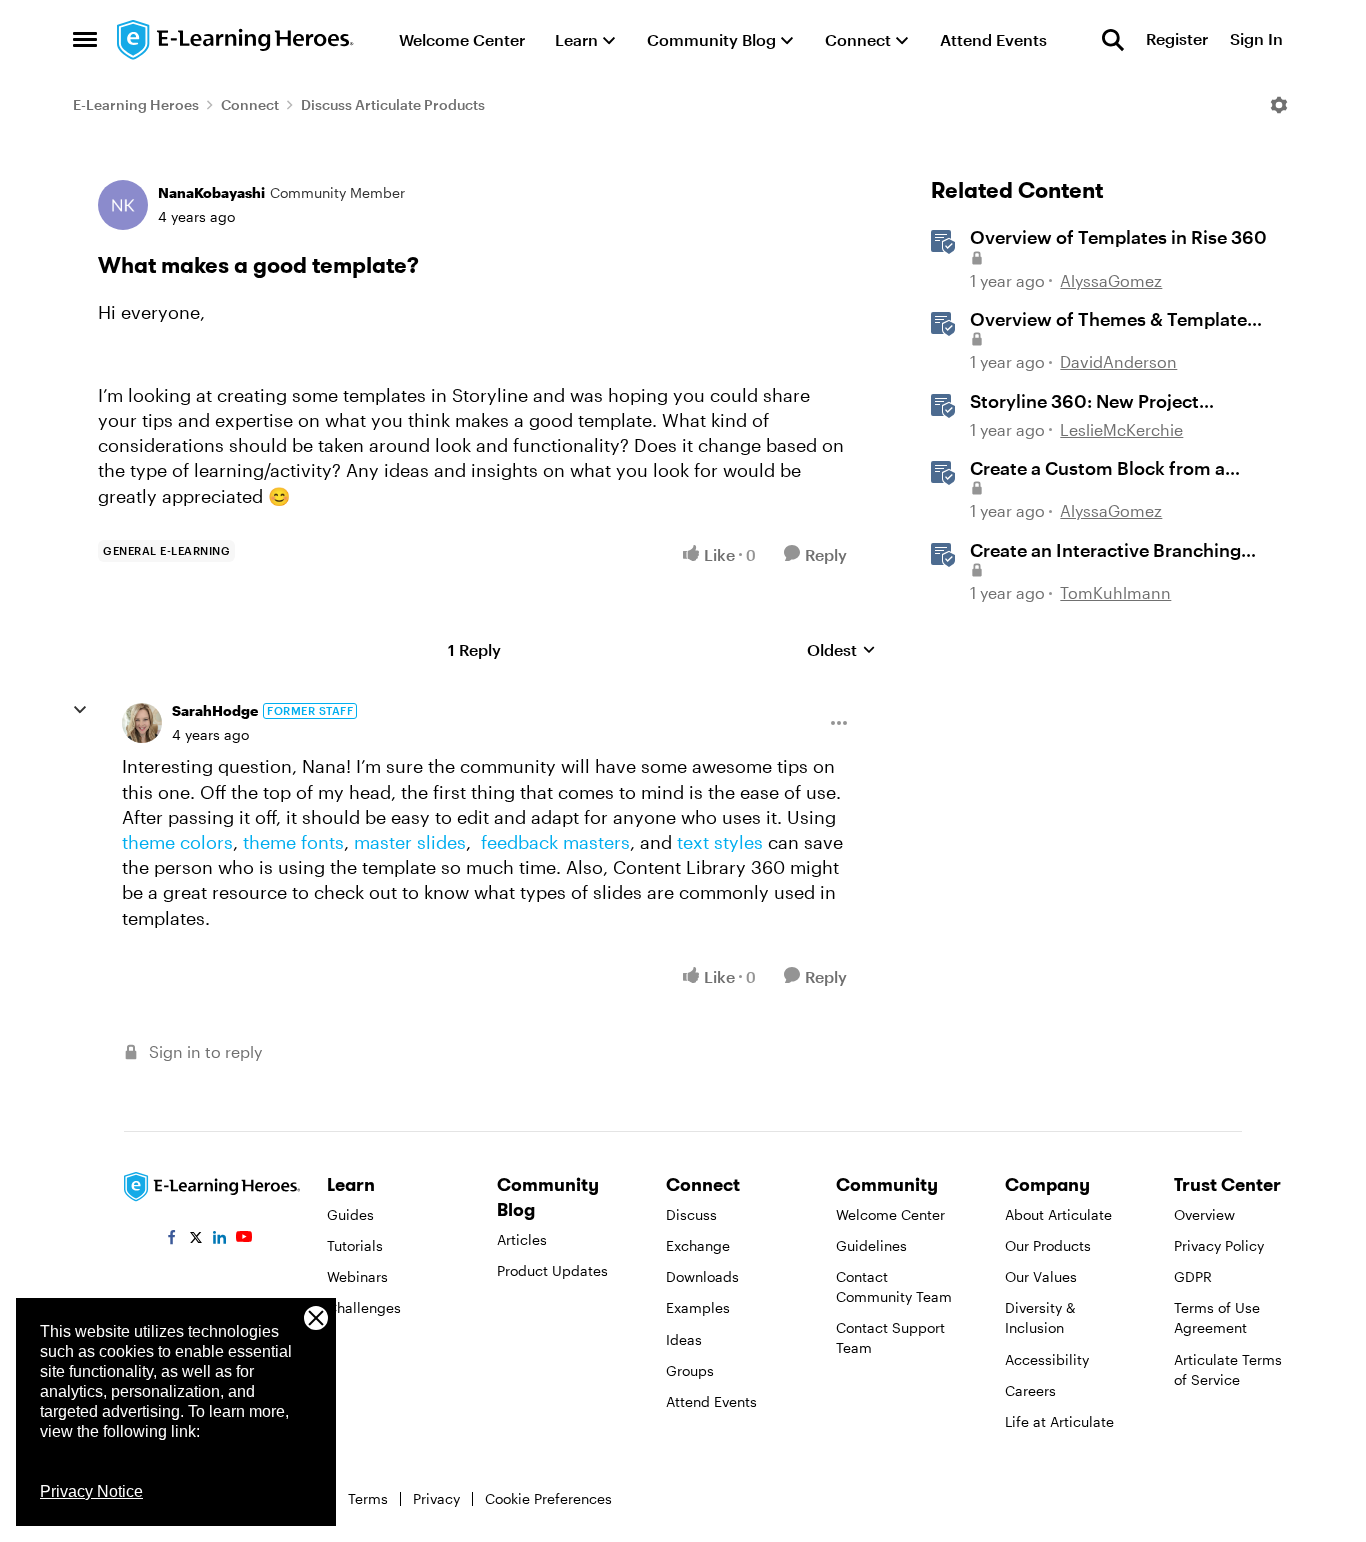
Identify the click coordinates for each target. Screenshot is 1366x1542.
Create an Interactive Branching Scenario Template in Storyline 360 (1105, 551)
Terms (368, 1498)
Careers (1030, 1390)
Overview (1204, 1214)
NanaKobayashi (211, 192)
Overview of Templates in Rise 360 (1118, 237)
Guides (350, 1214)
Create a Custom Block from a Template (1097, 469)
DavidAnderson (1118, 361)
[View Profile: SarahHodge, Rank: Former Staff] (142, 723)
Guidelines (871, 1245)
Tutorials (355, 1245)
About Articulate (1058, 1214)
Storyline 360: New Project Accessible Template (1084, 402)
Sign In (1256, 39)
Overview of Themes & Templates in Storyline (1113, 320)
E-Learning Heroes (136, 104)
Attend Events (711, 1401)
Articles (522, 1239)
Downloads (702, 1276)
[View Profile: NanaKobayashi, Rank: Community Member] (123, 205)
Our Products (1048, 1245)
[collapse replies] (80, 710)
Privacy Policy (1219, 1245)
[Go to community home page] (236, 40)
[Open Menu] (1279, 105)
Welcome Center (890, 1214)
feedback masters (555, 842)
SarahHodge (215, 710)
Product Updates (552, 1270)
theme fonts (293, 842)
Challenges (364, 1307)
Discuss (691, 1214)
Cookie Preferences (548, 1498)
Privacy (436, 1498)
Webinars (357, 1276)
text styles (720, 842)
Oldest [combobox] (841, 650)
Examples (698, 1307)
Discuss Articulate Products (393, 104)
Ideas (684, 1339)
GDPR (1193, 1276)
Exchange (698, 1245)
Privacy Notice (91, 1491)
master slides (410, 842)
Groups (690, 1370)
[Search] (1113, 40)
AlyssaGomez (1111, 280)
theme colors (177, 842)
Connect (250, 104)
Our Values (1041, 1276)
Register (1177, 39)
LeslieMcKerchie (1121, 429)
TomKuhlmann (1115, 592)
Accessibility (1047, 1359)
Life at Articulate (1059, 1421)
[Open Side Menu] (85, 40)
